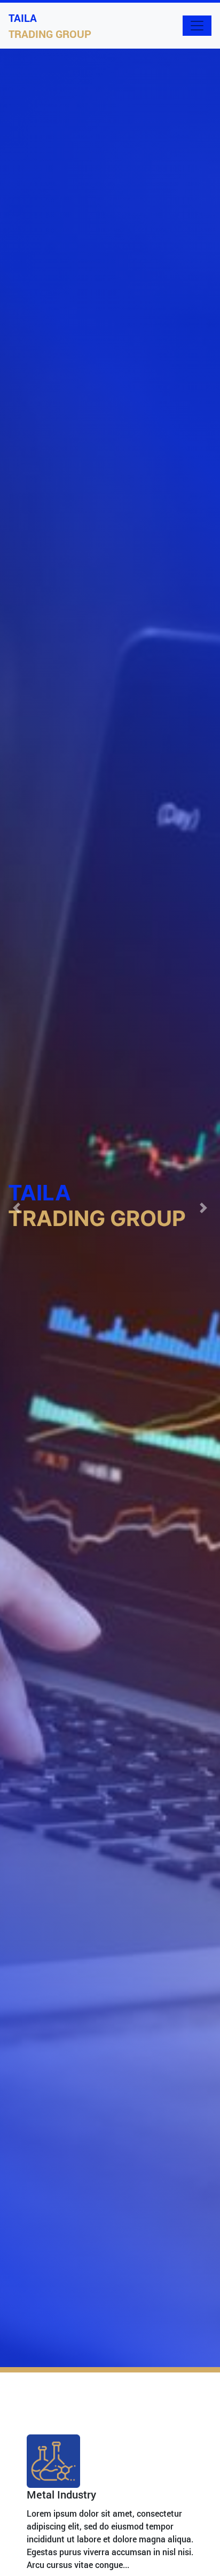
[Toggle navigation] (197, 26)
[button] (17, 1208)
